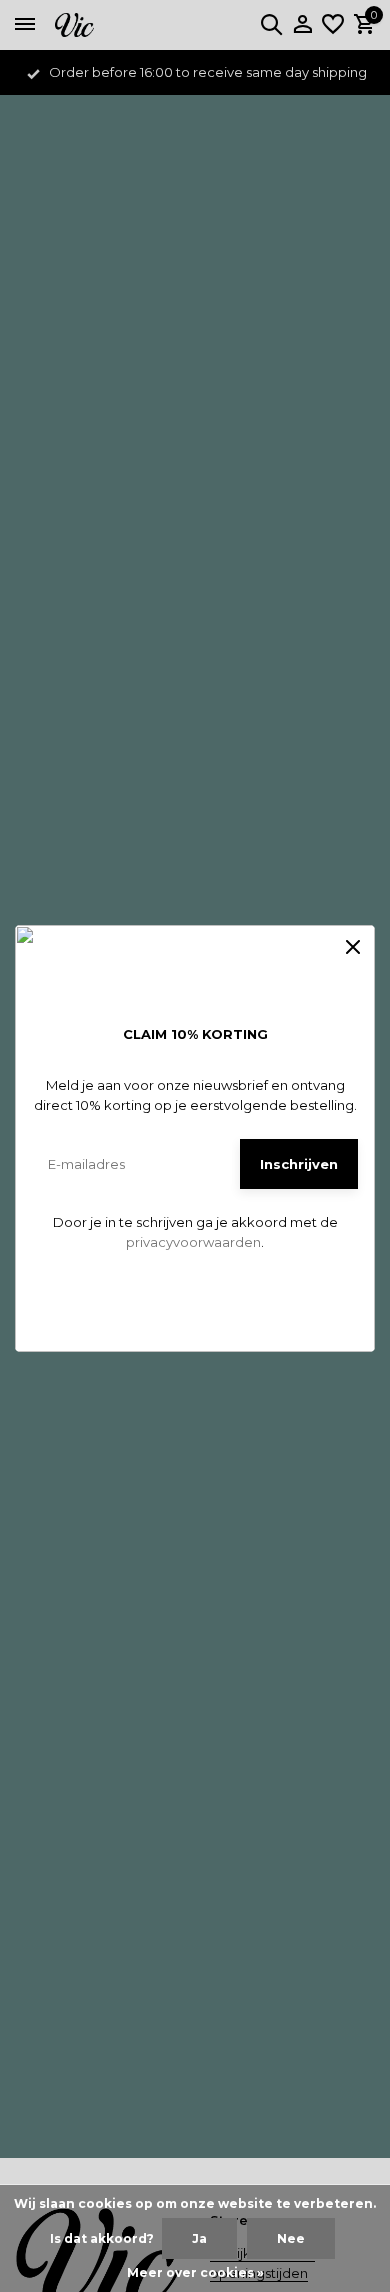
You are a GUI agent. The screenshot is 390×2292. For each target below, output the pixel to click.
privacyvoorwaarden (193, 1242)
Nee (291, 2238)
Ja (199, 2238)
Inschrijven (299, 1164)
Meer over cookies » (195, 2272)
